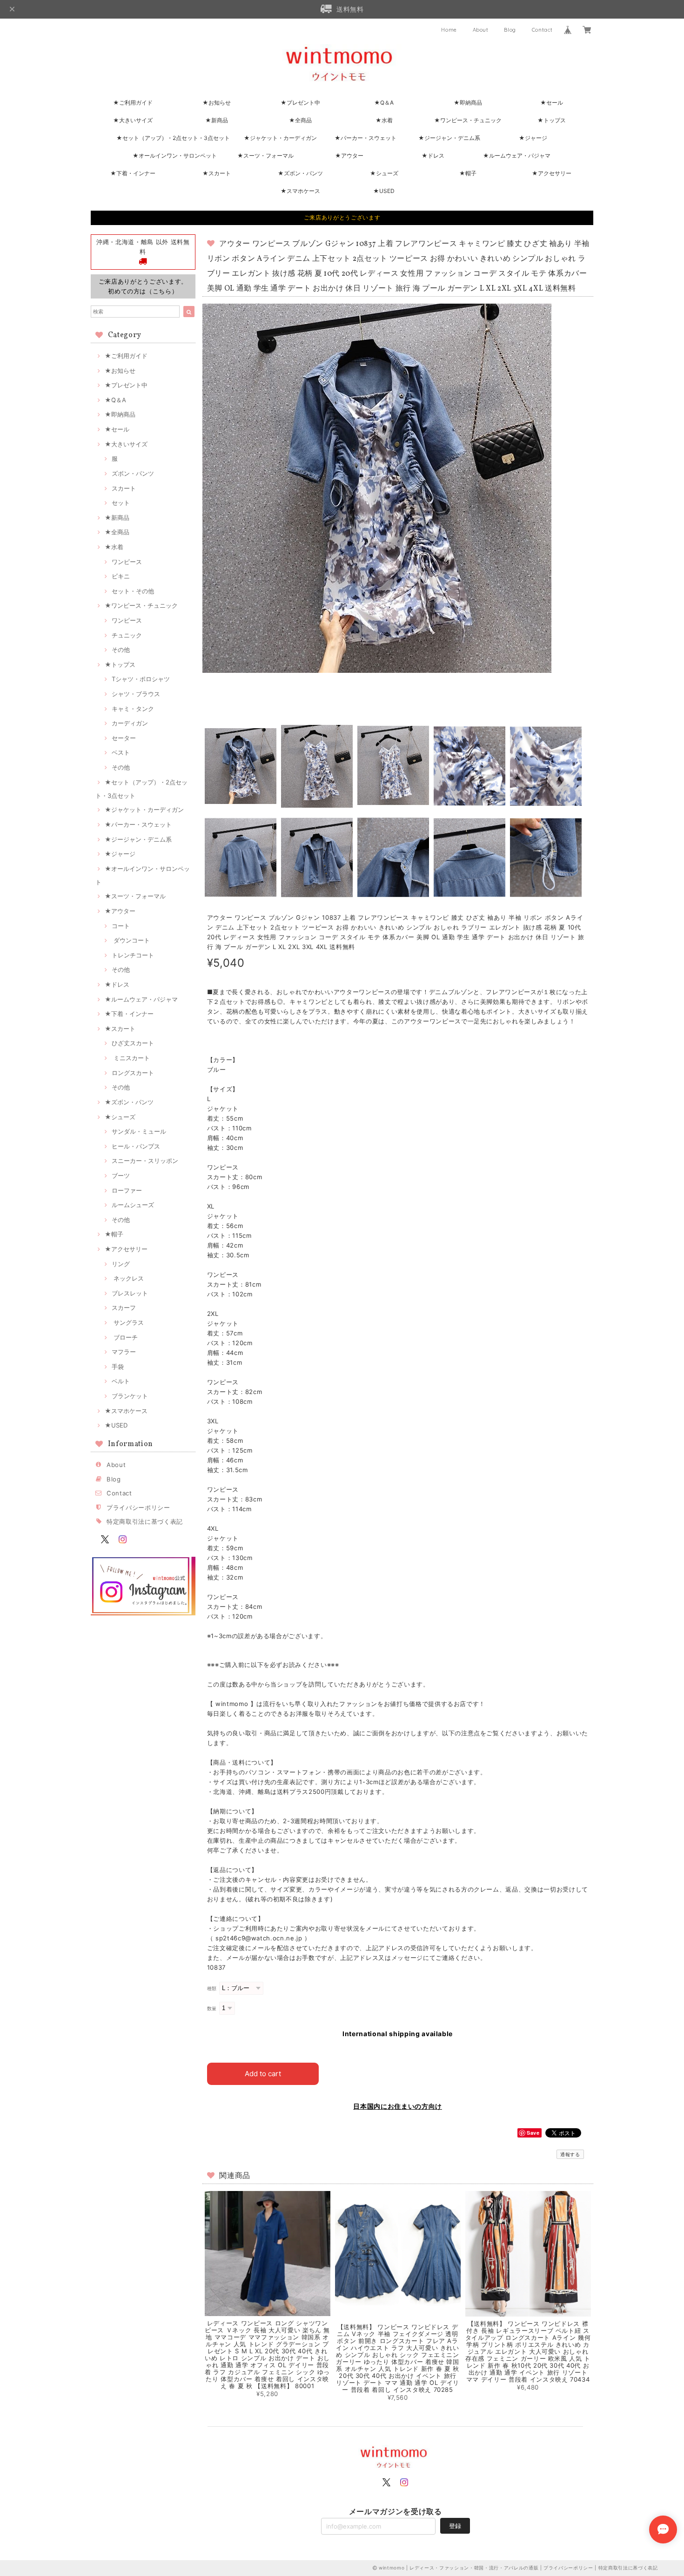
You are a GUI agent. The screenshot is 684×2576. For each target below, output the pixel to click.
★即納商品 (468, 103)
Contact (542, 30)
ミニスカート (131, 1058)
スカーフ (124, 1308)
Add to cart (263, 2074)
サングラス (128, 1322)
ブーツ (121, 1175)
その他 (121, 650)
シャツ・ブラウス (136, 694)
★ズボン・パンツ (300, 173)
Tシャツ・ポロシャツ (141, 679)
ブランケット (130, 1396)
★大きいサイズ (133, 120)
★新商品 (217, 120)
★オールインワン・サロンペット (175, 156)
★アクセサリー (552, 173)
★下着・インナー (133, 173)
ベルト (121, 1381)
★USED (384, 191)
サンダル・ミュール (139, 1131)
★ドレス (433, 156)
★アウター (349, 156)
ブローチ (125, 1337)
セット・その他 (133, 591)
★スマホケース (300, 191)
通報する (570, 2154)
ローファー (127, 1190)
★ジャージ (533, 138)
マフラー (124, 1352)
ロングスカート (133, 1073)
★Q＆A (384, 103)
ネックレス (128, 1278)
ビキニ (121, 576)
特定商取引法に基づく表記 (145, 1521)
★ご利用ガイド (133, 103)
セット (121, 503)
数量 (212, 2008)
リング (121, 1264)
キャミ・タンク (133, 709)
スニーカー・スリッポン (145, 1161)
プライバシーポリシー (138, 1507)
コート (121, 926)
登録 (455, 2526)
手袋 (118, 1367)
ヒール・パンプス (136, 1146)
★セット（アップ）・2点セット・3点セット (173, 138)
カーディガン (130, 723)
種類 (212, 1988)
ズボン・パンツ (133, 473)
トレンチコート (133, 955)
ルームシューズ (133, 1205)
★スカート (217, 173)
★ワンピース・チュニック (468, 120)
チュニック (127, 635)
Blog (510, 30)
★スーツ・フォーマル (265, 156)
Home (449, 30)
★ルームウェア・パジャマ (517, 156)
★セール (552, 103)
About (481, 30)
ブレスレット (130, 1293)
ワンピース (127, 562)
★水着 (384, 120)
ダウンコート (131, 940)
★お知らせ (217, 103)
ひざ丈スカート (133, 1043)
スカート (124, 488)
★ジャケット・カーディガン (280, 138)
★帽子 (468, 173)
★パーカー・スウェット (365, 138)
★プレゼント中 (300, 103)
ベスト (121, 752)
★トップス (552, 120)
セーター (124, 738)
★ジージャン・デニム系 (449, 138)
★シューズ (384, 173)
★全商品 (300, 120)
